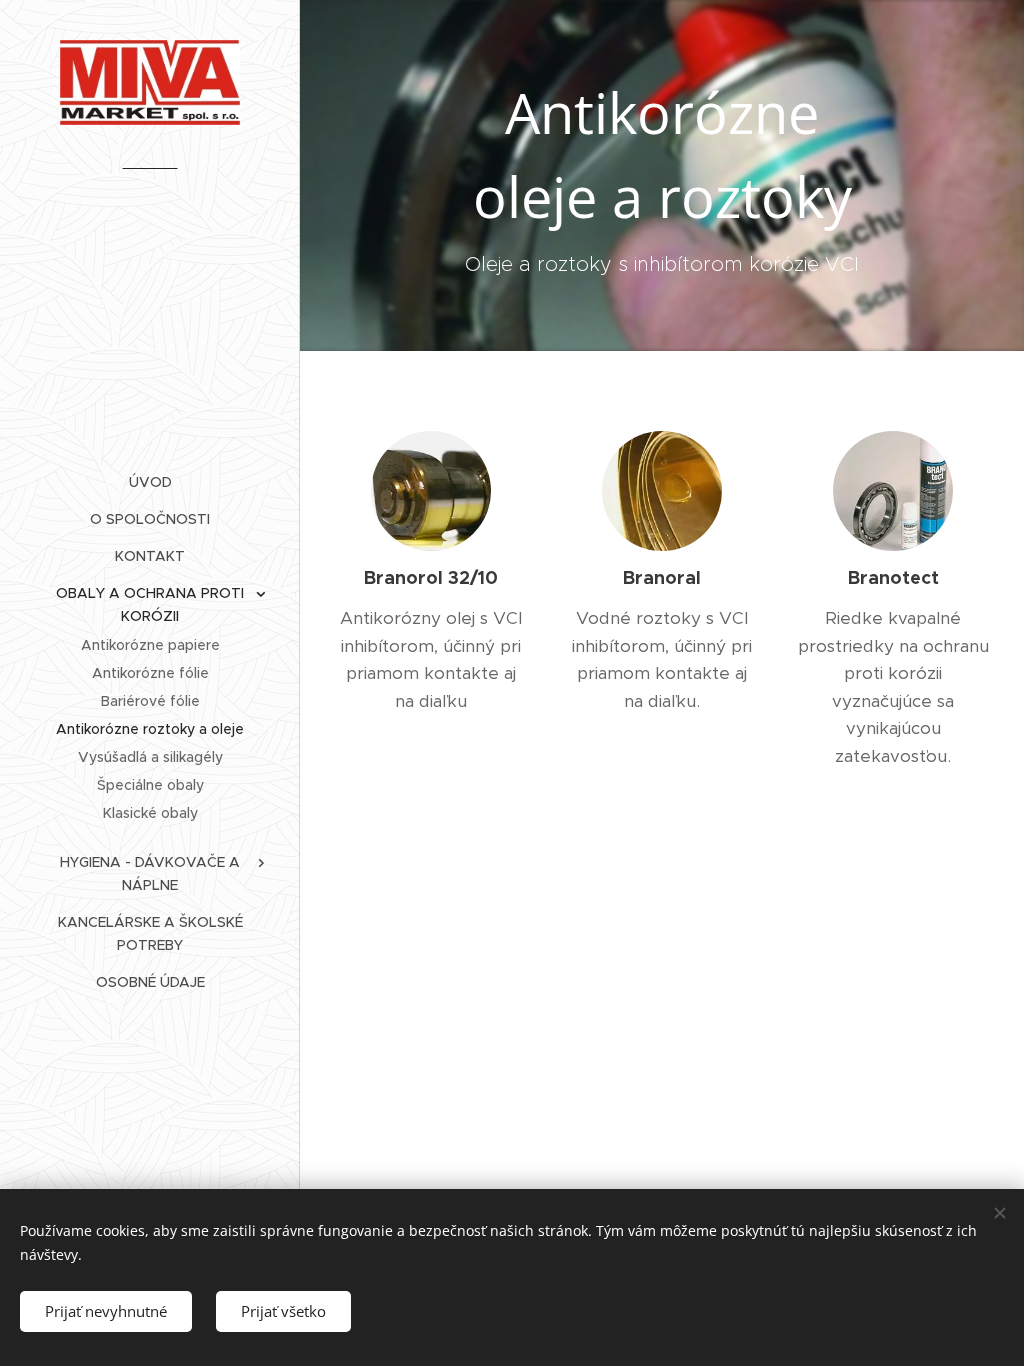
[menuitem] (150, 482)
